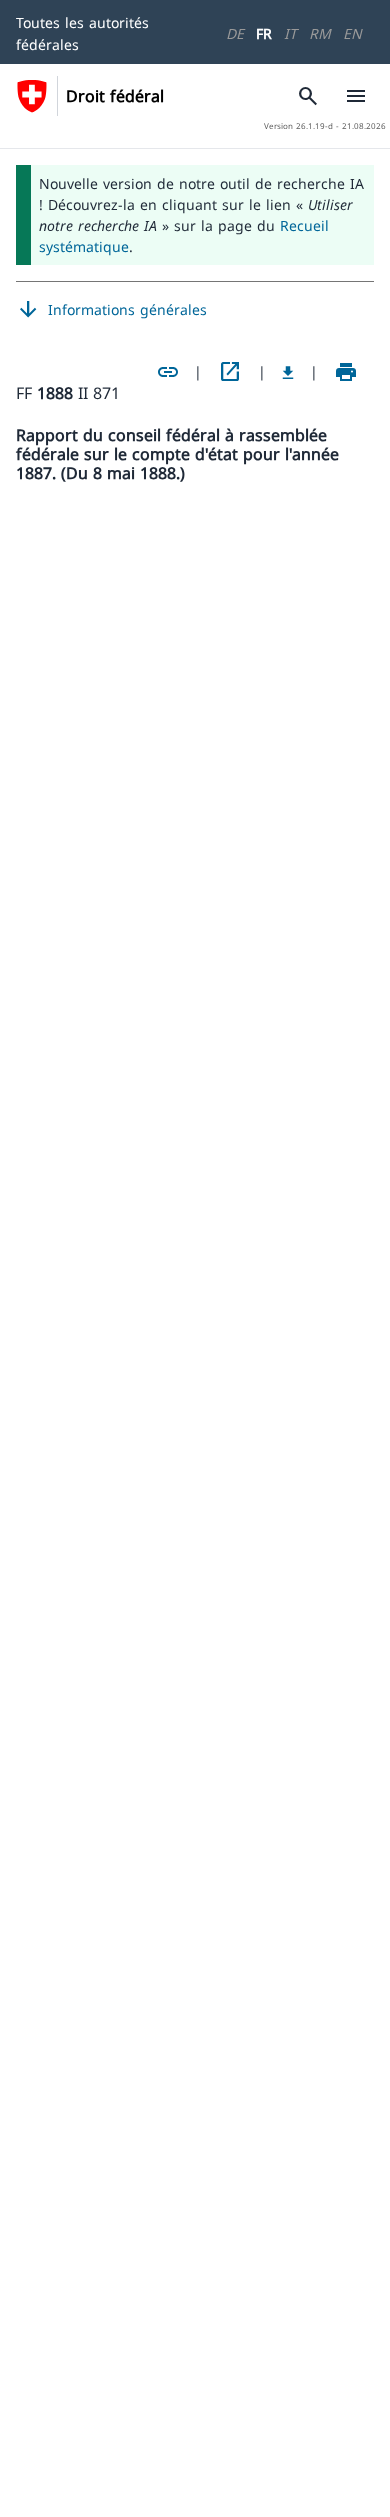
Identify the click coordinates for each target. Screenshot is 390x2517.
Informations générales (111, 310)
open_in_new (230, 372)
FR (264, 33)
